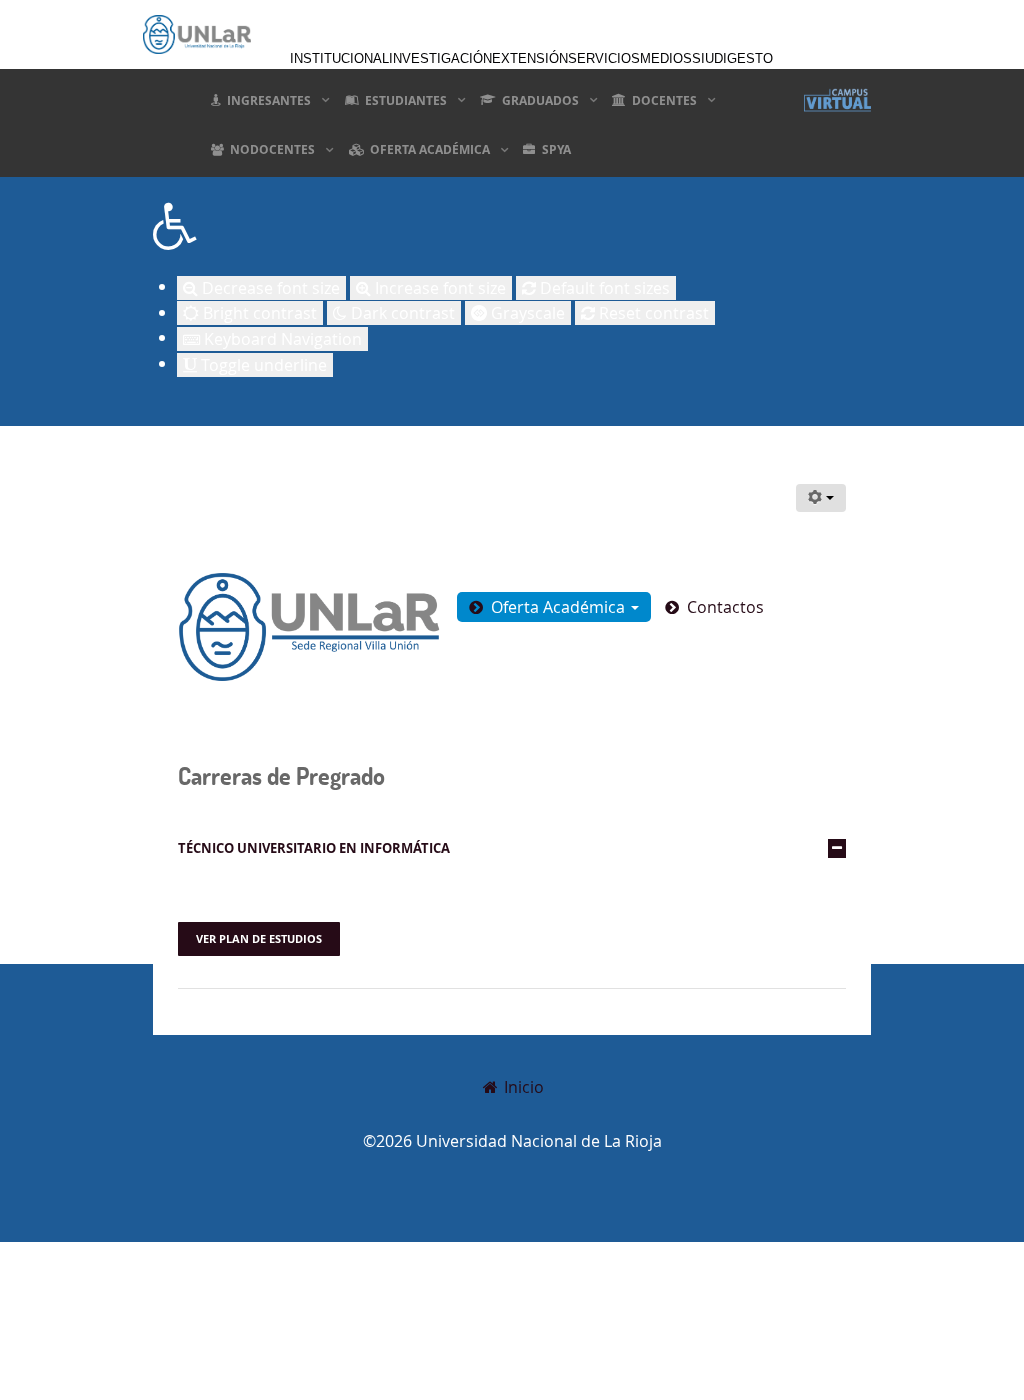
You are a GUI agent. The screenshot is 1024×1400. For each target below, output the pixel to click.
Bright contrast (258, 313)
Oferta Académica (560, 607)
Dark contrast (401, 313)
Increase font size (438, 288)
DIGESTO (743, 58)
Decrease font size (269, 288)
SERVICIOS (604, 58)
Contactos (725, 607)
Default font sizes (603, 288)
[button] (512, 226)
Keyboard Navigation (281, 339)
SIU (703, 58)
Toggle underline (262, 365)
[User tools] (821, 498)
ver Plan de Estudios (259, 939)
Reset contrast (652, 313)
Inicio (522, 1087)
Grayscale (526, 313)
